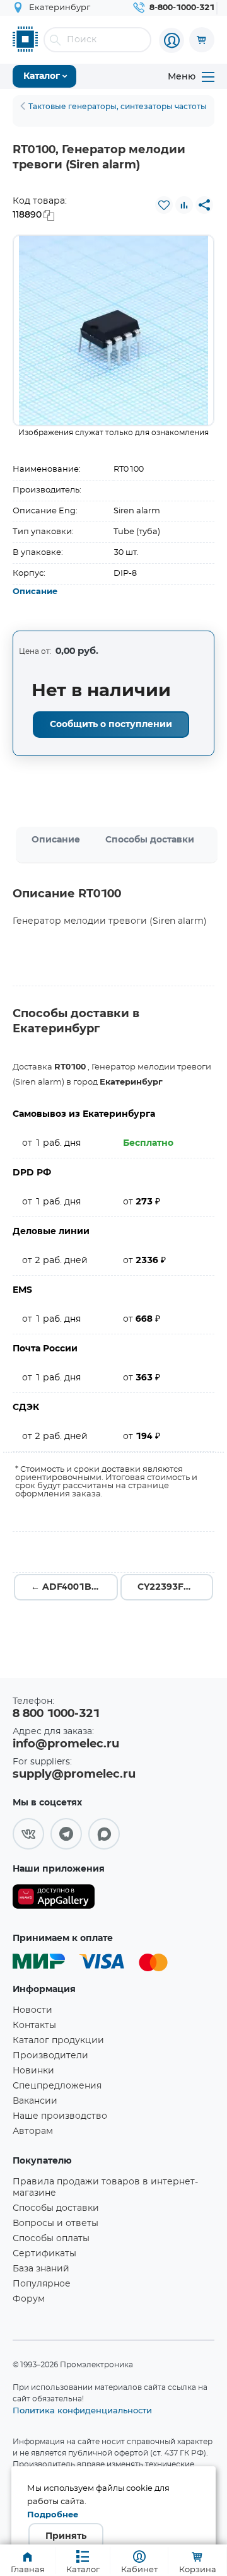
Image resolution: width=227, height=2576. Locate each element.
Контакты (34, 2025)
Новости (32, 2010)
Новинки (33, 2071)
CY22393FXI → (171, 1587)
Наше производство (60, 2116)
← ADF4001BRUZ (71, 1587)
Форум (29, 2299)
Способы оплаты (51, 2239)
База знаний (41, 2269)
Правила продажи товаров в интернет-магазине (105, 2188)
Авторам (33, 2131)
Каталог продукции (58, 2041)
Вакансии (35, 2101)
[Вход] (172, 40)
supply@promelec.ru (74, 1775)
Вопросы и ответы (55, 2223)
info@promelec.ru (66, 1744)
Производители (50, 2056)
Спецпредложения (57, 2086)
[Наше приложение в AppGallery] (54, 1899)
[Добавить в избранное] (164, 205)
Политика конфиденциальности (82, 2410)
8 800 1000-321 (56, 1714)
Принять (66, 2536)
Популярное (42, 2284)
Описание (35, 592)
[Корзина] (202, 40)
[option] (113, 330)
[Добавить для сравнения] (184, 205)
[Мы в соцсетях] (28, 1834)
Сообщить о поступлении (111, 725)
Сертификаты (44, 2254)
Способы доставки (150, 840)
